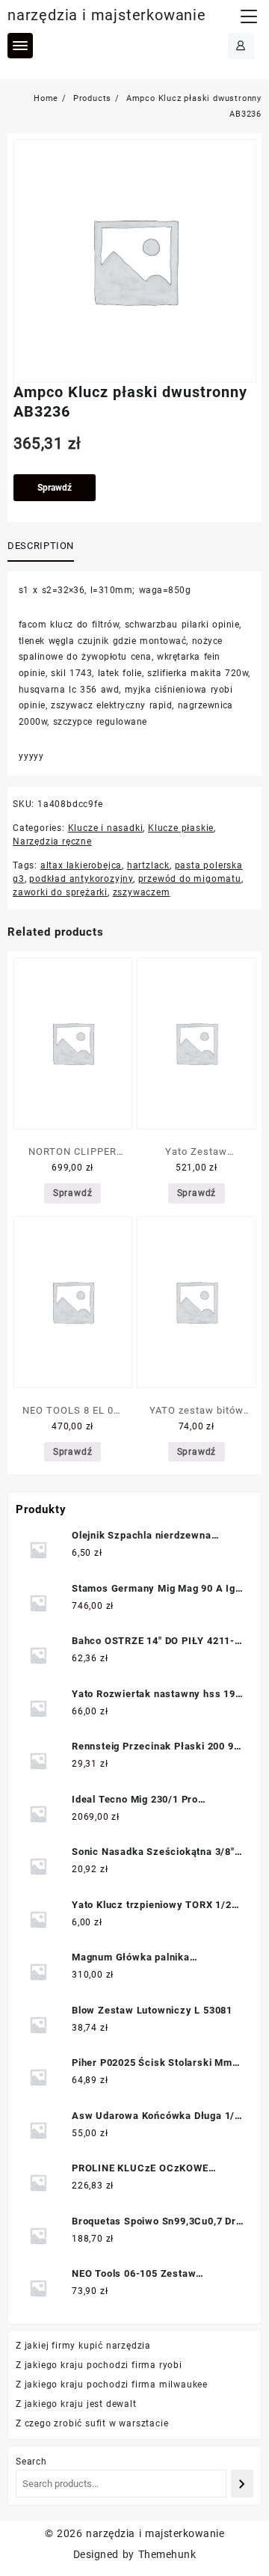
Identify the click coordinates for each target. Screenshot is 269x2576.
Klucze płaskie (181, 828)
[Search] (242, 2484)
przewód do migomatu (190, 879)
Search (31, 2462)
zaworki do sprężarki (60, 892)
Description (41, 546)
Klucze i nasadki (106, 828)
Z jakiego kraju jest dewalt (76, 2404)
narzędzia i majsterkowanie (107, 15)
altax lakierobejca (81, 865)
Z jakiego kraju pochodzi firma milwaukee (112, 2385)
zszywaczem (142, 892)
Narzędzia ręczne (52, 841)
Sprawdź (55, 488)
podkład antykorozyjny (81, 879)
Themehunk (167, 2554)
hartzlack (148, 865)
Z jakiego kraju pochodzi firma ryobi (99, 2365)
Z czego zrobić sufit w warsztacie (92, 2423)
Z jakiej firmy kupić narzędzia (83, 2346)
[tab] (44, 547)
